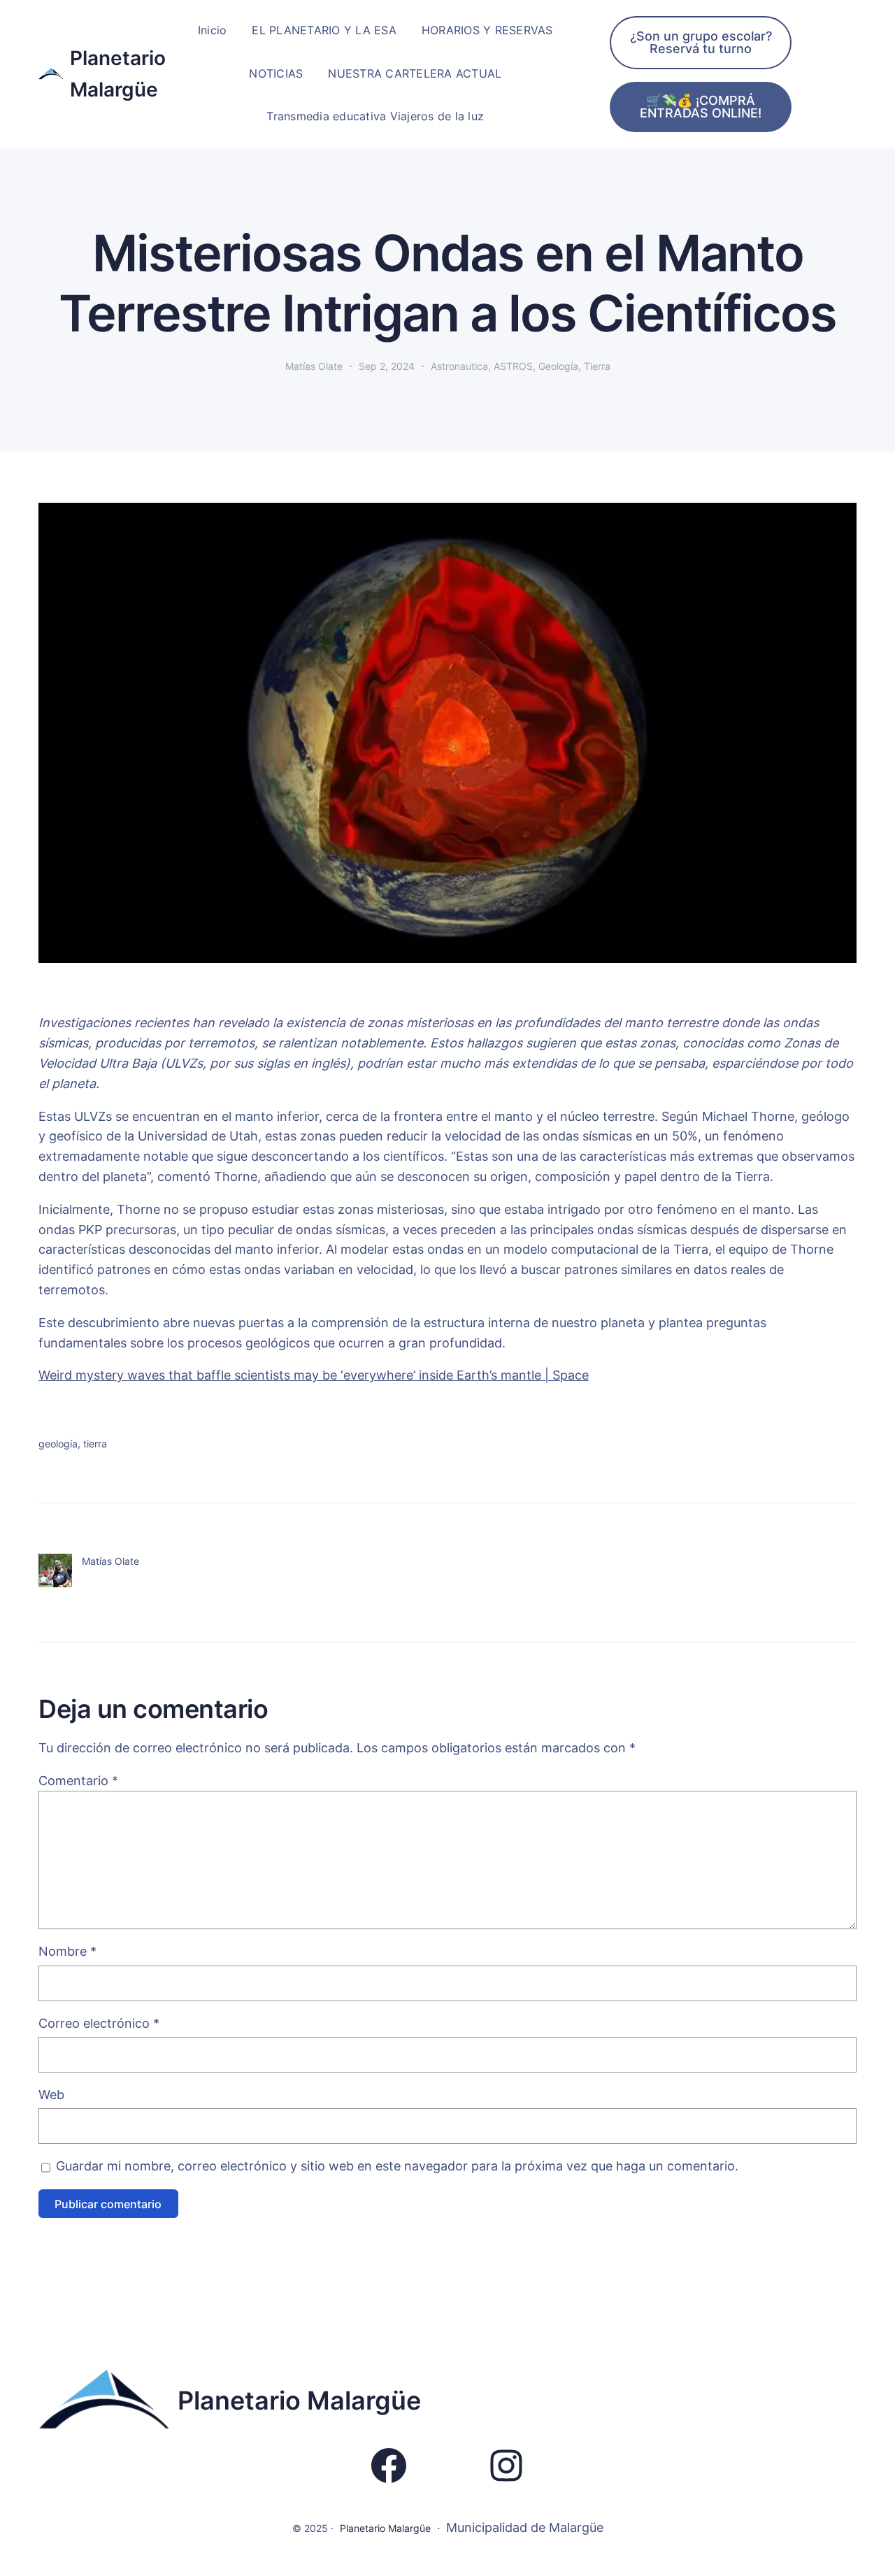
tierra (95, 1444)
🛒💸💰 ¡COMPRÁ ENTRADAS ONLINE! (701, 107)
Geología (558, 366)
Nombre (67, 1951)
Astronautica (459, 366)
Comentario (78, 1781)
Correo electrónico (99, 2023)
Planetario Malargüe (299, 2400)
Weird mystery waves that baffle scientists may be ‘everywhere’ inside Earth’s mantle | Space (314, 1375)
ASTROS (513, 366)
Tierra (597, 366)
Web (51, 2095)
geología (58, 1444)
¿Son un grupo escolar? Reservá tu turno (701, 42)
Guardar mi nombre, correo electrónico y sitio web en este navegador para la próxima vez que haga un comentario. (397, 2166)
